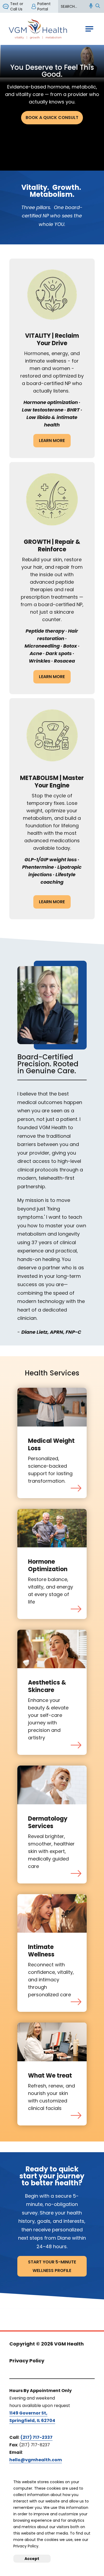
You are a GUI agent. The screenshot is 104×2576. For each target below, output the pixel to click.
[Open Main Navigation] (89, 29)
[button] (91, 6)
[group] (52, 61)
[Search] (98, 6)
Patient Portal (44, 6)
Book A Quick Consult (52, 118)
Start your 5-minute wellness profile (52, 2266)
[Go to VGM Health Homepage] (38, 29)
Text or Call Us (17, 6)
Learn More (52, 441)
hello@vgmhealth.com (36, 2460)
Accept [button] (32, 2559)
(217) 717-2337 (37, 2437)
